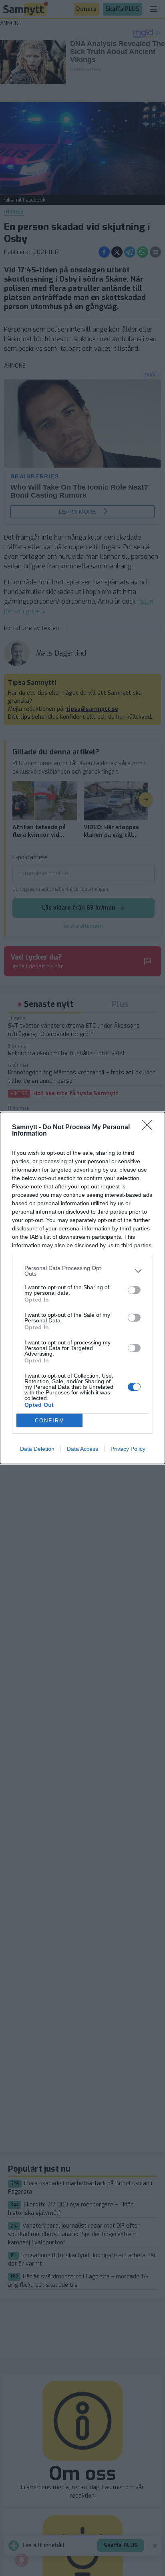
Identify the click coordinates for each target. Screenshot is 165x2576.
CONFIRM (50, 1421)
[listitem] (82, 1271)
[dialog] (82, 1288)
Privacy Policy (128, 1449)
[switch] (134, 1290)
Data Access (82, 1449)
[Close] (149, 1128)
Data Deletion (37, 1449)
